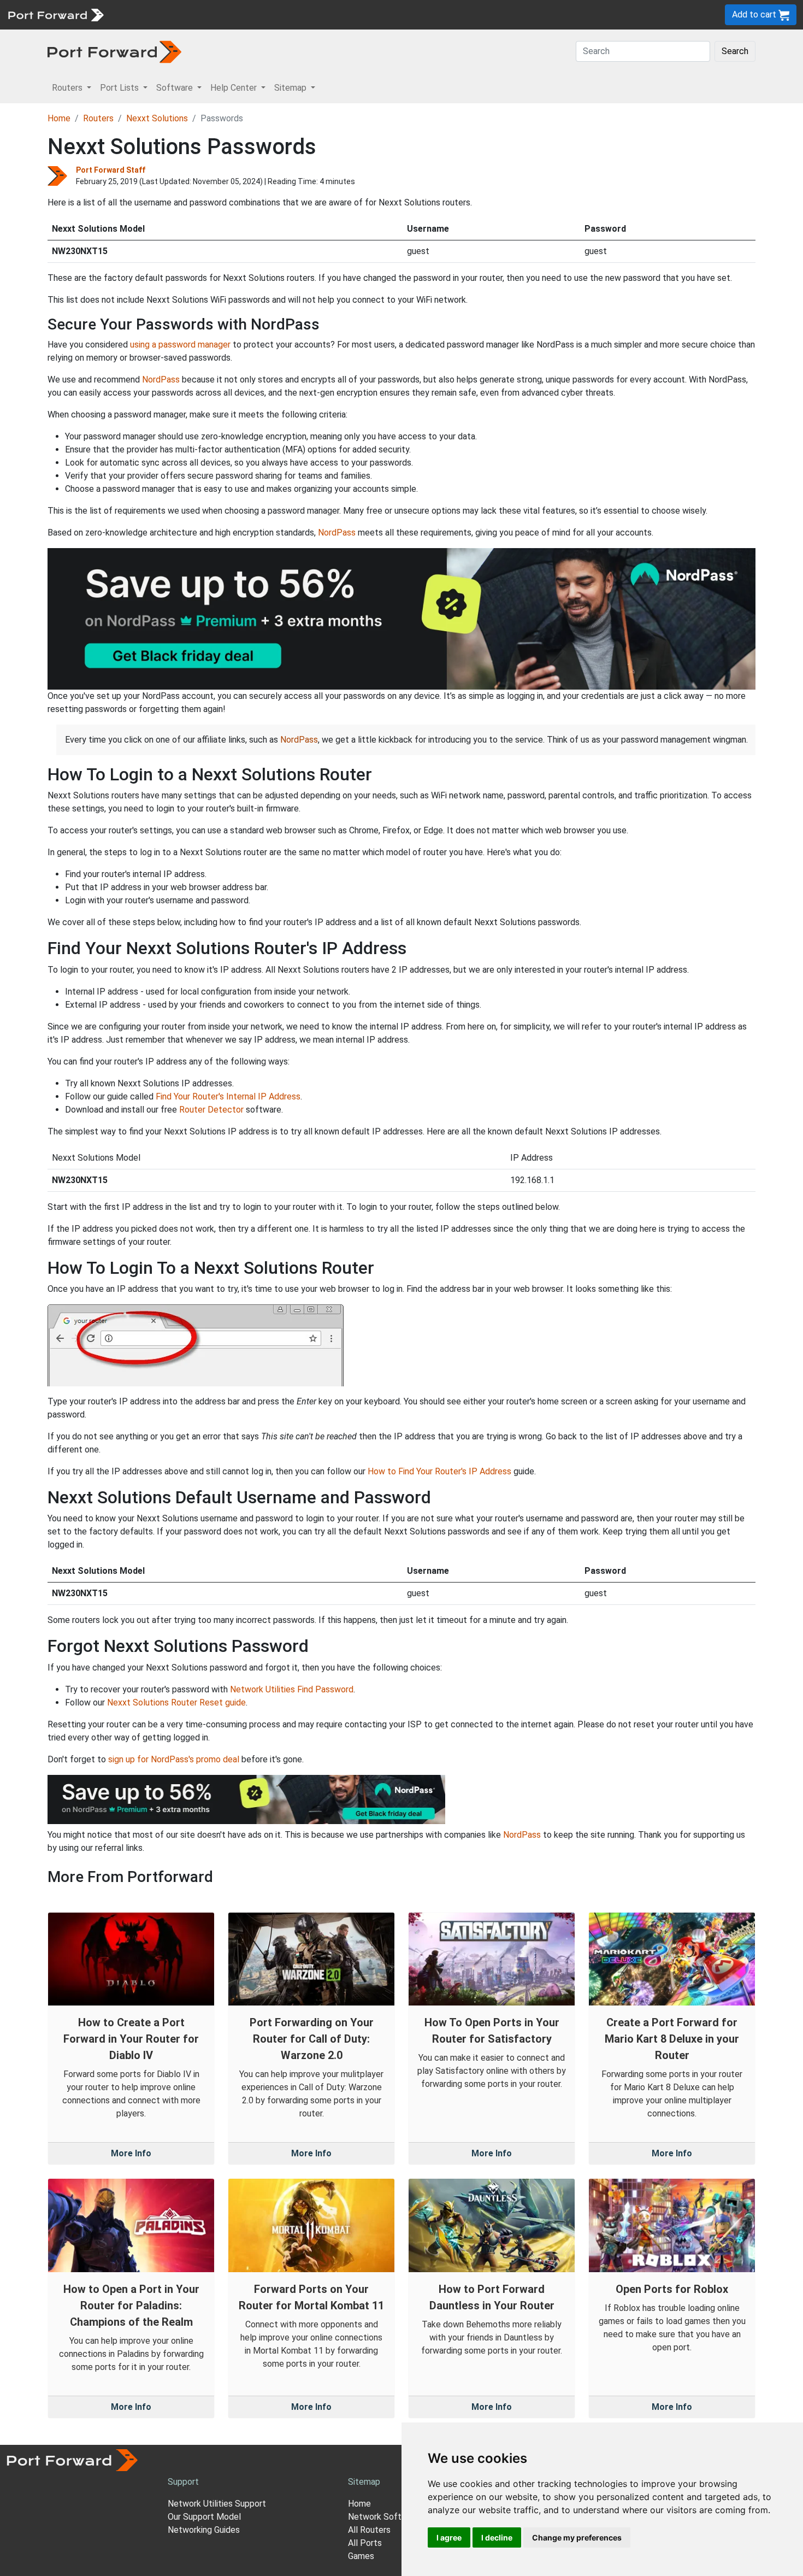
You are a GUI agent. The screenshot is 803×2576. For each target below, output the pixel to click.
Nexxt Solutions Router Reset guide (176, 1702)
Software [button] (176, 88)
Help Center (290, 14)
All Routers (369, 2530)
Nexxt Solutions (157, 118)
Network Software (384, 2517)
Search (735, 51)
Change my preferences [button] (577, 2537)
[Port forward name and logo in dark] (114, 51)
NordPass (161, 380)
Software (240, 14)
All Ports (365, 2543)
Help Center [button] (235, 88)
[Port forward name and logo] (55, 14)
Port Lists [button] (120, 88)
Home (59, 118)
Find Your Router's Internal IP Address (228, 1096)
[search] (369, 14)
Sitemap (338, 14)
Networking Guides (204, 2530)
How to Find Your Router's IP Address (439, 1471)
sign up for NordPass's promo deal (174, 1759)
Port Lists (194, 14)
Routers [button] (68, 88)
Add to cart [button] (755, 14)
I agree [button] (449, 2537)
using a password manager (180, 345)
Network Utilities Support (217, 2504)
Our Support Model (204, 2517)
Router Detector (211, 1110)
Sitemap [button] (291, 88)
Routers (150, 14)
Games (361, 2556)
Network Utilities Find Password (292, 1689)
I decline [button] (497, 2537)
